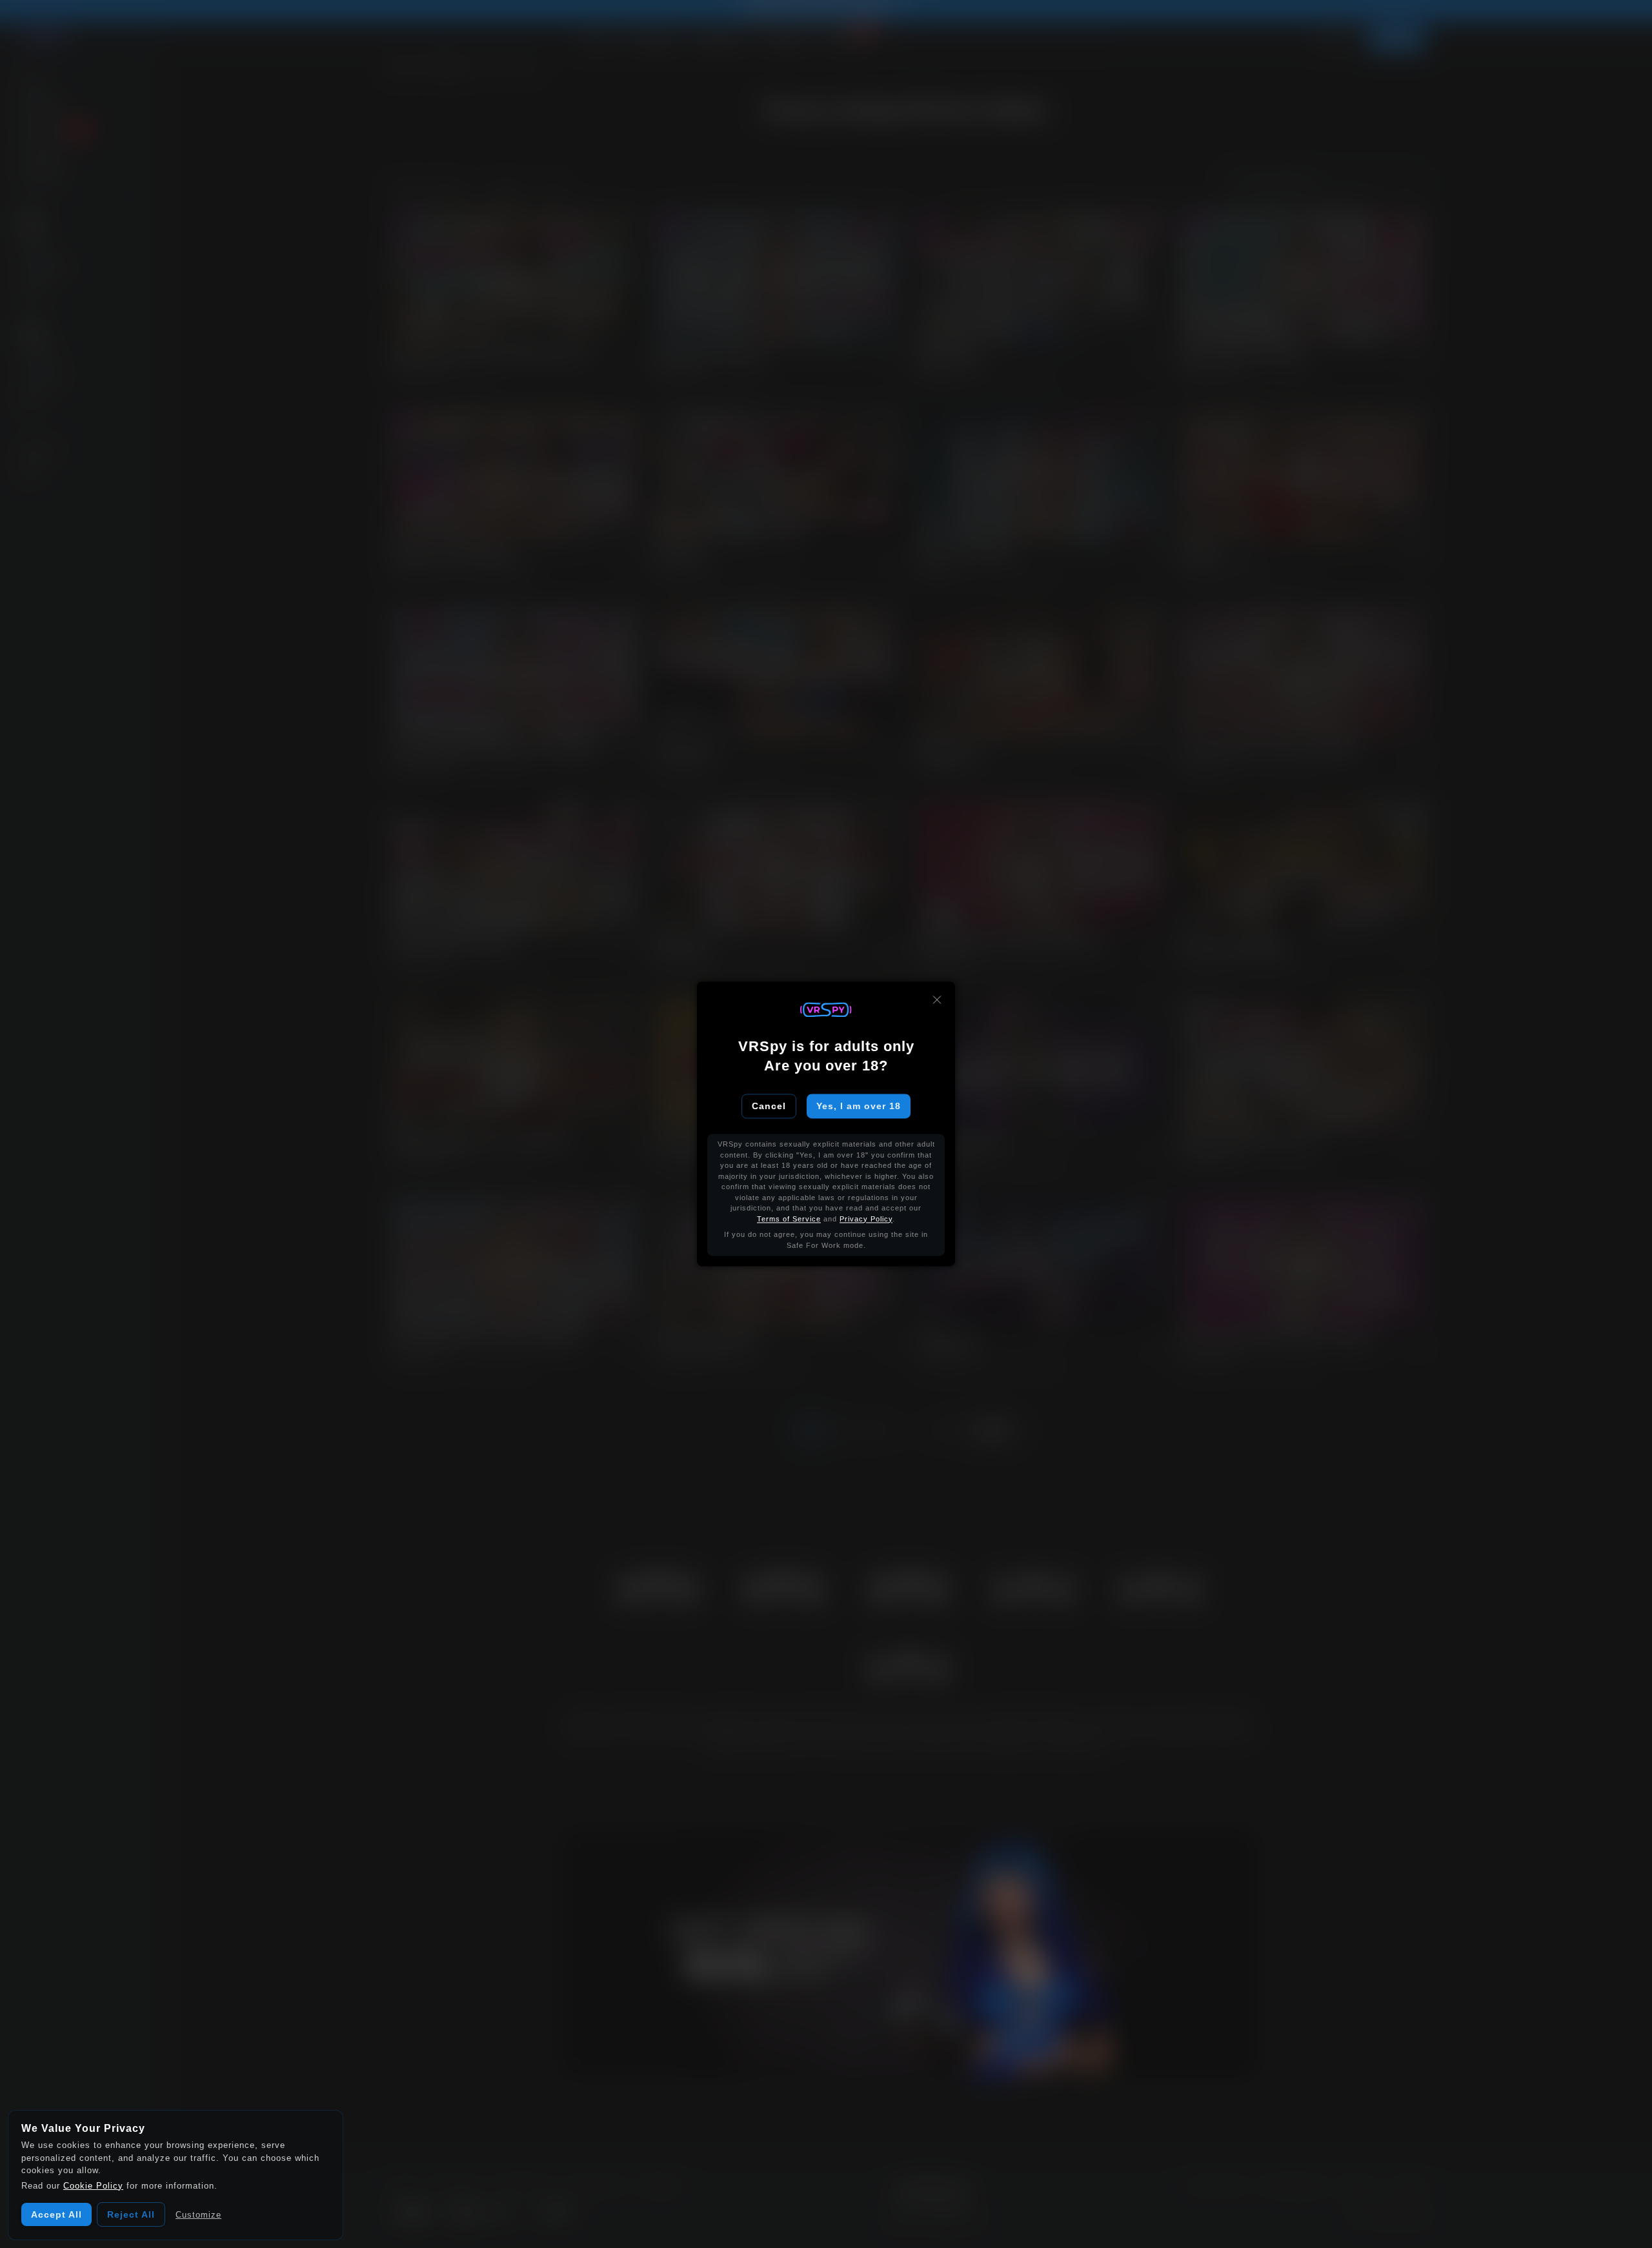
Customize (198, 2215)
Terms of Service (789, 1219)
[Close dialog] (937, 999)
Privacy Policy (866, 1219)
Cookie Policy (93, 2186)
